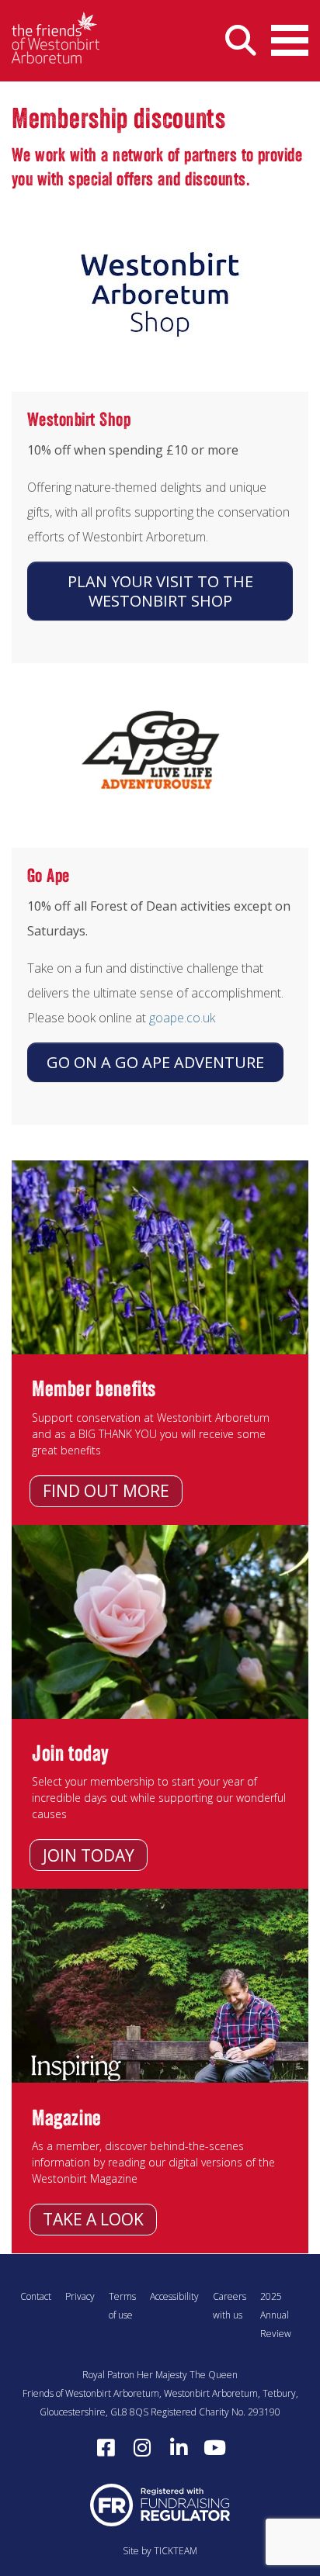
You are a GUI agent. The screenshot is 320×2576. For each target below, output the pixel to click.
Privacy (80, 2296)
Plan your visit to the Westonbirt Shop (160, 591)
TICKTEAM (176, 2551)
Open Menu (290, 41)
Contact (36, 2296)
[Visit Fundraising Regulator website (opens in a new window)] (160, 2504)
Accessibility (174, 2296)
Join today (89, 1855)
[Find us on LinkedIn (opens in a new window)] (179, 2448)
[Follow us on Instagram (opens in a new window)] (142, 2448)
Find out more (106, 1491)
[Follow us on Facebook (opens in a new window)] (106, 2448)
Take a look (93, 2219)
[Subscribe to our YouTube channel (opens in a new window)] (215, 2448)
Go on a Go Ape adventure (155, 1062)
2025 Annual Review (276, 2315)
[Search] (241, 41)
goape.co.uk (182, 1018)
